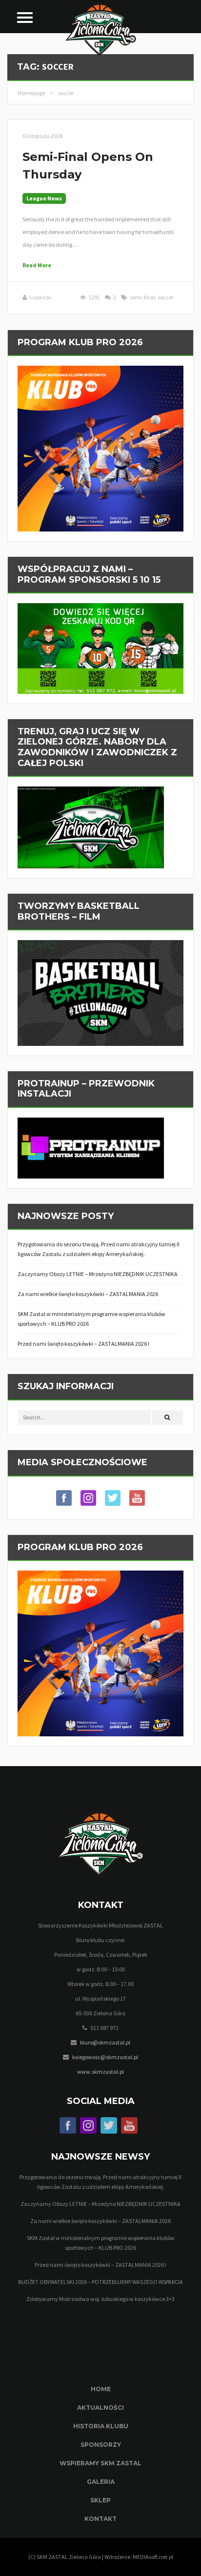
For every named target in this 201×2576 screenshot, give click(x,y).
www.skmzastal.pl (100, 2072)
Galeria (101, 2482)
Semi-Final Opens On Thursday (88, 166)
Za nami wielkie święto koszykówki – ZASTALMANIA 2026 (88, 1294)
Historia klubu (101, 2426)
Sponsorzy (101, 2445)
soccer (166, 297)
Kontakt (100, 2519)
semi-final (142, 297)
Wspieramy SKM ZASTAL (100, 2463)
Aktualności (100, 2408)
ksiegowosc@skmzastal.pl (105, 2057)
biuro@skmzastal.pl (105, 2042)
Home (101, 2389)
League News (44, 198)
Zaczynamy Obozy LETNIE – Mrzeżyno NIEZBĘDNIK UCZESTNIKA (98, 1274)
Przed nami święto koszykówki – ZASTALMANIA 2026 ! (83, 1344)
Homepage (31, 93)
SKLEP (100, 2500)
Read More (37, 265)
